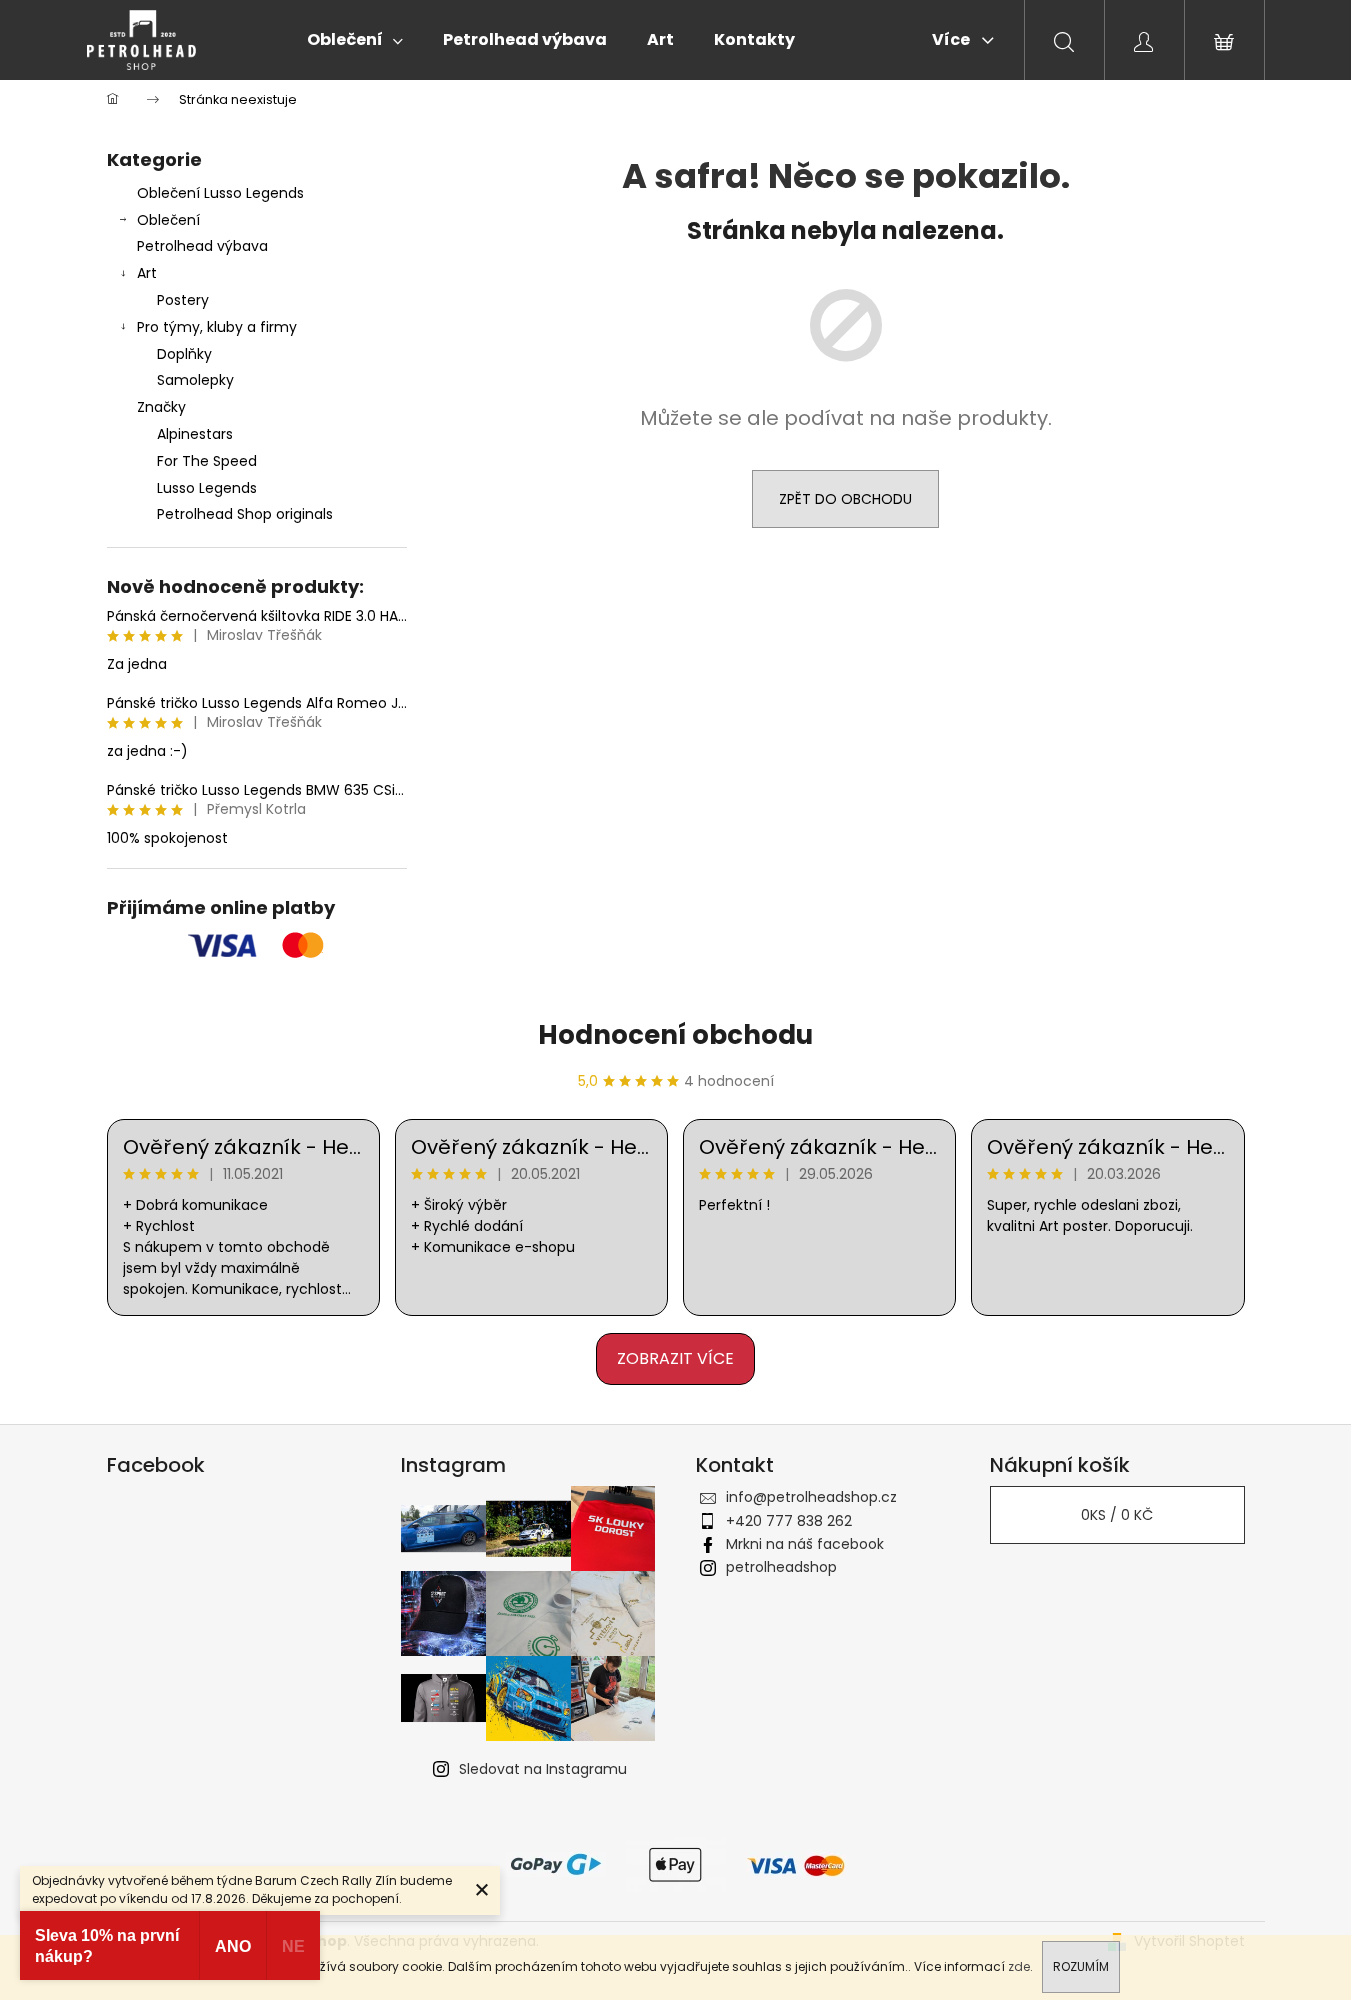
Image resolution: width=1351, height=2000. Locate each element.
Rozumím (1081, 1966)
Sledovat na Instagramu (543, 1769)
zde (1019, 1966)
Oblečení (168, 220)
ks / (1117, 1515)
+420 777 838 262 (789, 1521)
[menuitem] (355, 40)
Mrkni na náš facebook (805, 1544)
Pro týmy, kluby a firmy (217, 327)
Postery (183, 300)
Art (147, 273)
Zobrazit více (675, 1358)
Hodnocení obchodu (675, 1035)
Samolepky (195, 380)
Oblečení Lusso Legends (220, 193)
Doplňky (184, 354)
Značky (161, 407)
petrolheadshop (781, 1567)
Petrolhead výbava (202, 246)
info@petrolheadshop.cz (811, 1497)
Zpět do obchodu (845, 499)
